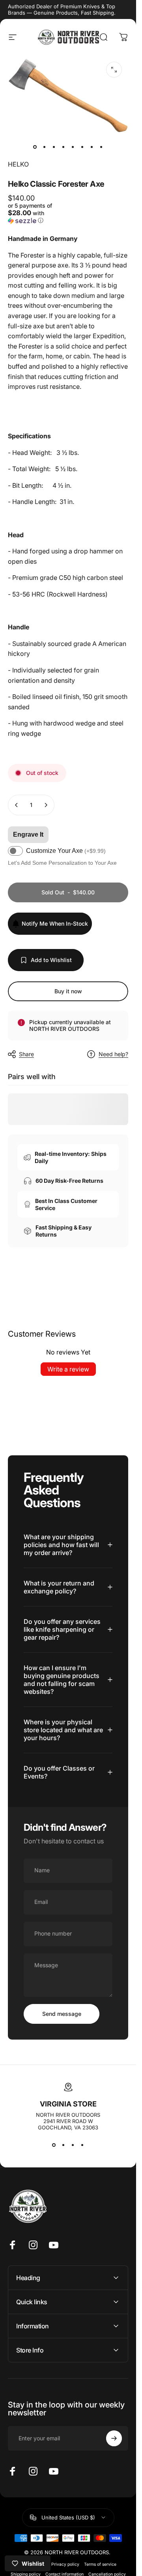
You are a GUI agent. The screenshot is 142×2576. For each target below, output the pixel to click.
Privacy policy (65, 2564)
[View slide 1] (54, 2145)
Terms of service (100, 2564)
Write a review (68, 1369)
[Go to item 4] (64, 147)
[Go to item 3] (54, 147)
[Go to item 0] (35, 147)
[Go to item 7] (92, 147)
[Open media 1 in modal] (114, 70)
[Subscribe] (114, 2438)
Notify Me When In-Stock (55, 923)
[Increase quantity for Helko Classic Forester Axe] (46, 805)
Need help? (113, 1054)
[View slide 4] (82, 2145)
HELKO (18, 164)
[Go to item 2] (45, 147)
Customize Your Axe (66, 851)
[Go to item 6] (82, 147)
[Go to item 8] (101, 147)
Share (26, 1054)
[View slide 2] (64, 2145)
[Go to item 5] (73, 147)
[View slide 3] (73, 2145)
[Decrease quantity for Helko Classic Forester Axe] (17, 805)
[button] (37, 213)
